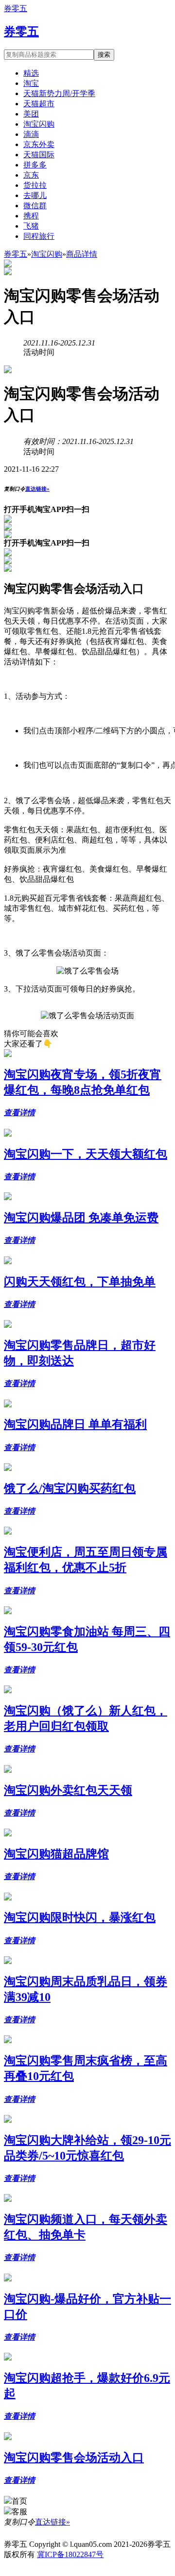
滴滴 (31, 134)
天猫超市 (39, 104)
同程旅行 (39, 236)
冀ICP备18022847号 (70, 2554)
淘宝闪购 (39, 124)
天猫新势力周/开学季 (59, 93)
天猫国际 (39, 155)
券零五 (16, 8)
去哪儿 (35, 195)
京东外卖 (39, 144)
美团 (31, 114)
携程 (31, 216)
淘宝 (31, 83)
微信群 (35, 206)
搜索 (104, 55)
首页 (19, 2501)
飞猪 (31, 226)
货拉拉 (35, 185)
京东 (31, 175)
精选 (31, 73)
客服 (19, 2512)
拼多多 (35, 165)
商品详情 (82, 254)
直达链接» (37, 489)
